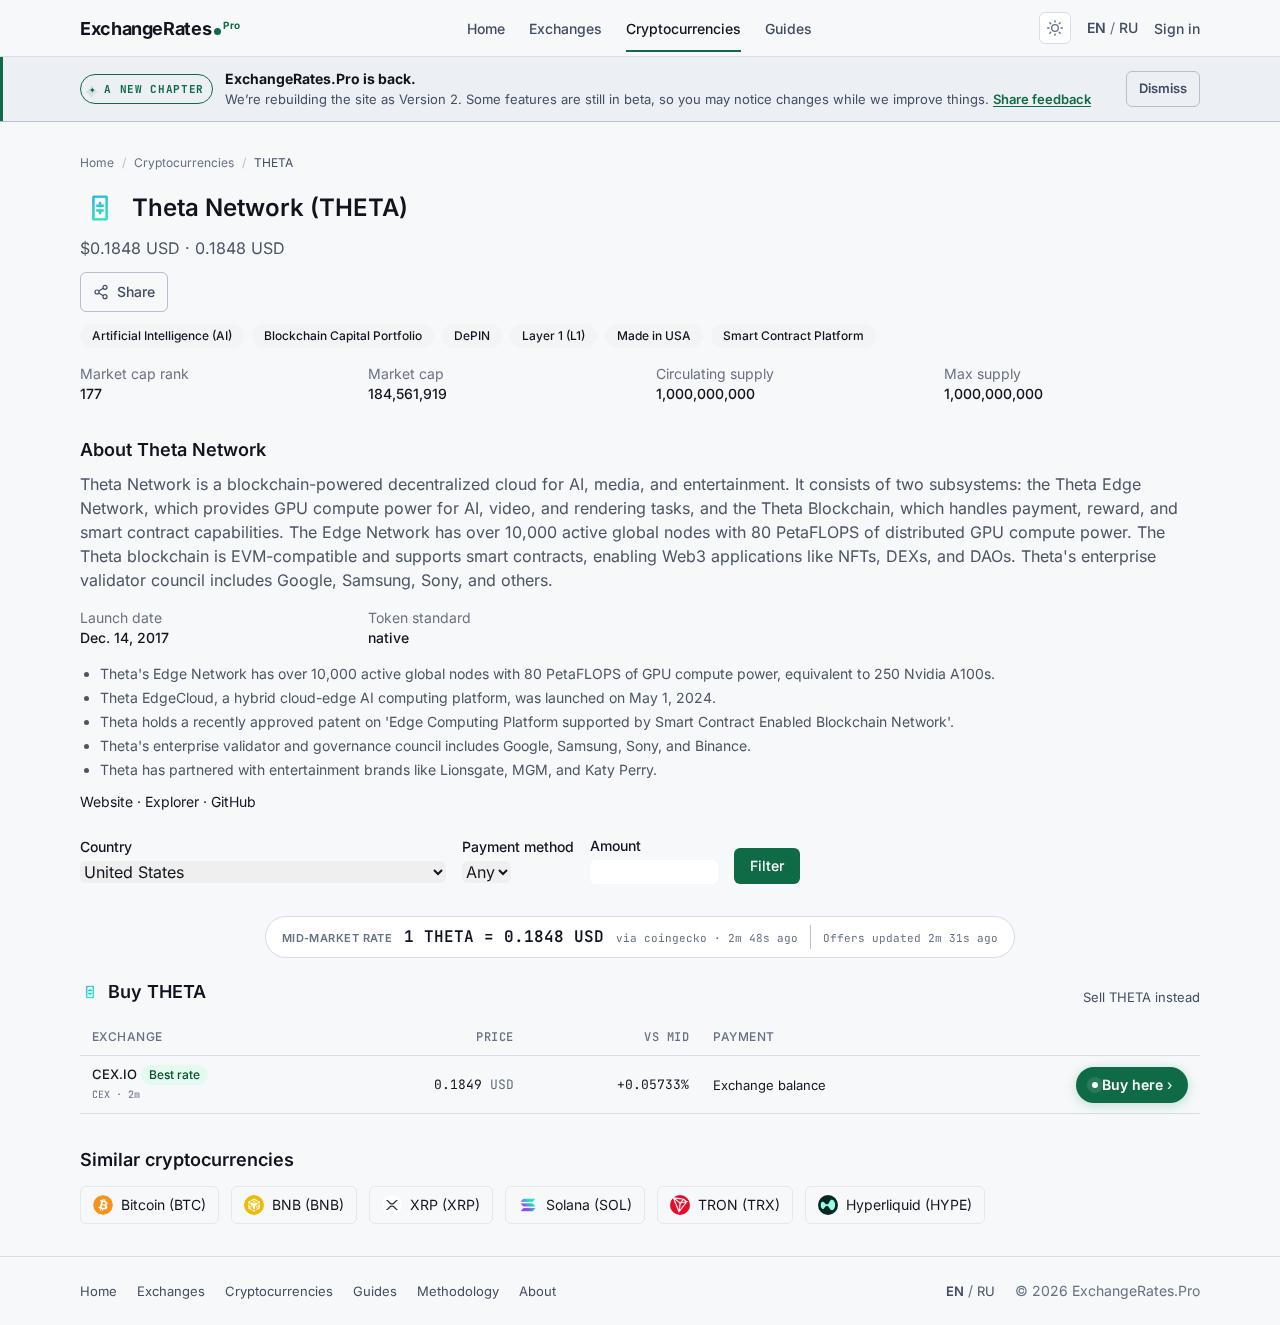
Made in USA (654, 335)
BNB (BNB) (308, 1204)
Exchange (127, 1036)
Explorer (172, 801)
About (537, 1291)
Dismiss (1169, 87)
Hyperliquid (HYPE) (909, 1204)
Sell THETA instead (1141, 997)
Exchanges (565, 28)
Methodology (458, 1291)
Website (106, 801)
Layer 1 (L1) (553, 335)
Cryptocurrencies (683, 28)
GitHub (233, 801)
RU (1128, 27)
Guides (788, 28)
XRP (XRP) (445, 1204)
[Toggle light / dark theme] (1055, 28)
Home (486, 28)
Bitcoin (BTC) (163, 1204)
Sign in (1177, 28)
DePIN (472, 335)
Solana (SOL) (589, 1204)
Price (494, 1037)
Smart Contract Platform (793, 335)
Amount (615, 845)
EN (1096, 27)
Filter (767, 865)
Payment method (518, 846)
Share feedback (1042, 99)
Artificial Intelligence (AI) (162, 335)
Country (106, 846)
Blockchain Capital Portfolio (343, 335)
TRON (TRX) (739, 1204)
